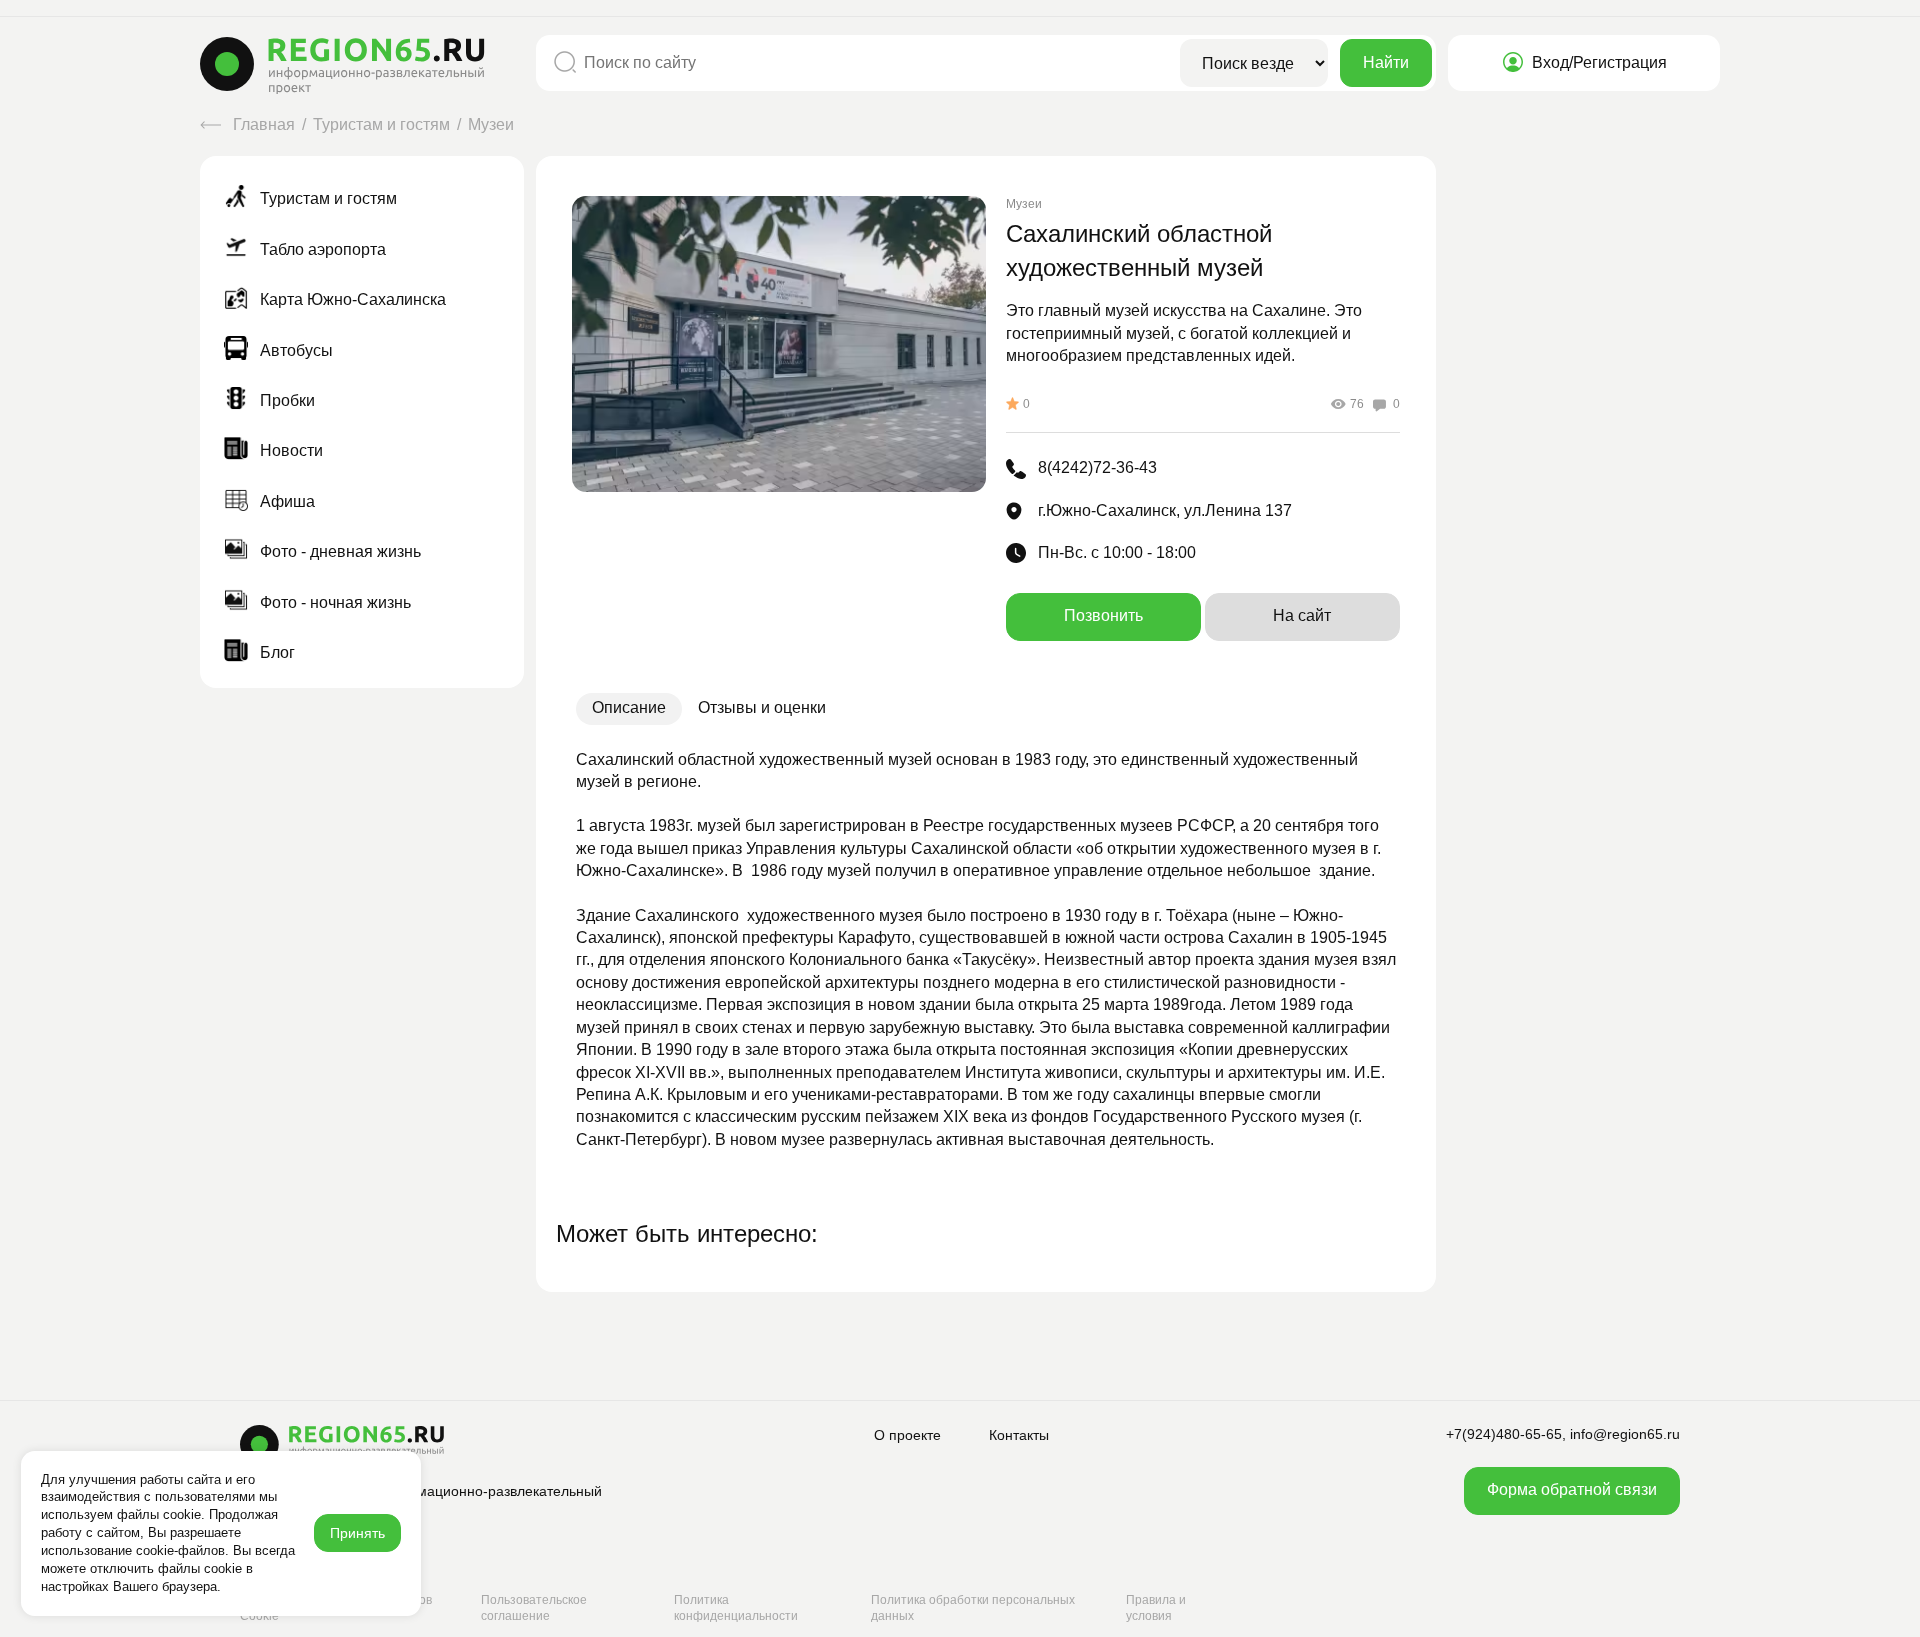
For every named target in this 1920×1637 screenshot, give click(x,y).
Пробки (285, 400)
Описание (629, 707)
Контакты (1019, 1435)
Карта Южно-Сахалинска (351, 299)
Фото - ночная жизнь (333, 602)
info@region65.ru (1625, 1434)
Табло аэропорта (321, 249)
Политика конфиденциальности (736, 1608)
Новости (289, 450)
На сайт (1302, 615)
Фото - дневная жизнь (338, 551)
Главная (264, 124)
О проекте (907, 1435)
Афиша (285, 501)
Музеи (491, 124)
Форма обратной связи (1572, 1489)
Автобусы (294, 350)
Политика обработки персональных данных (973, 1608)
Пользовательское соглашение (534, 1608)
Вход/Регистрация (1597, 62)
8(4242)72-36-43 (1097, 467)
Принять (357, 1533)
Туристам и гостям (383, 124)
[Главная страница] (362, 65)
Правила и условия (1156, 1608)
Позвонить (1103, 615)
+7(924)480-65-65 (1504, 1434)
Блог (275, 652)
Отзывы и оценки (762, 707)
